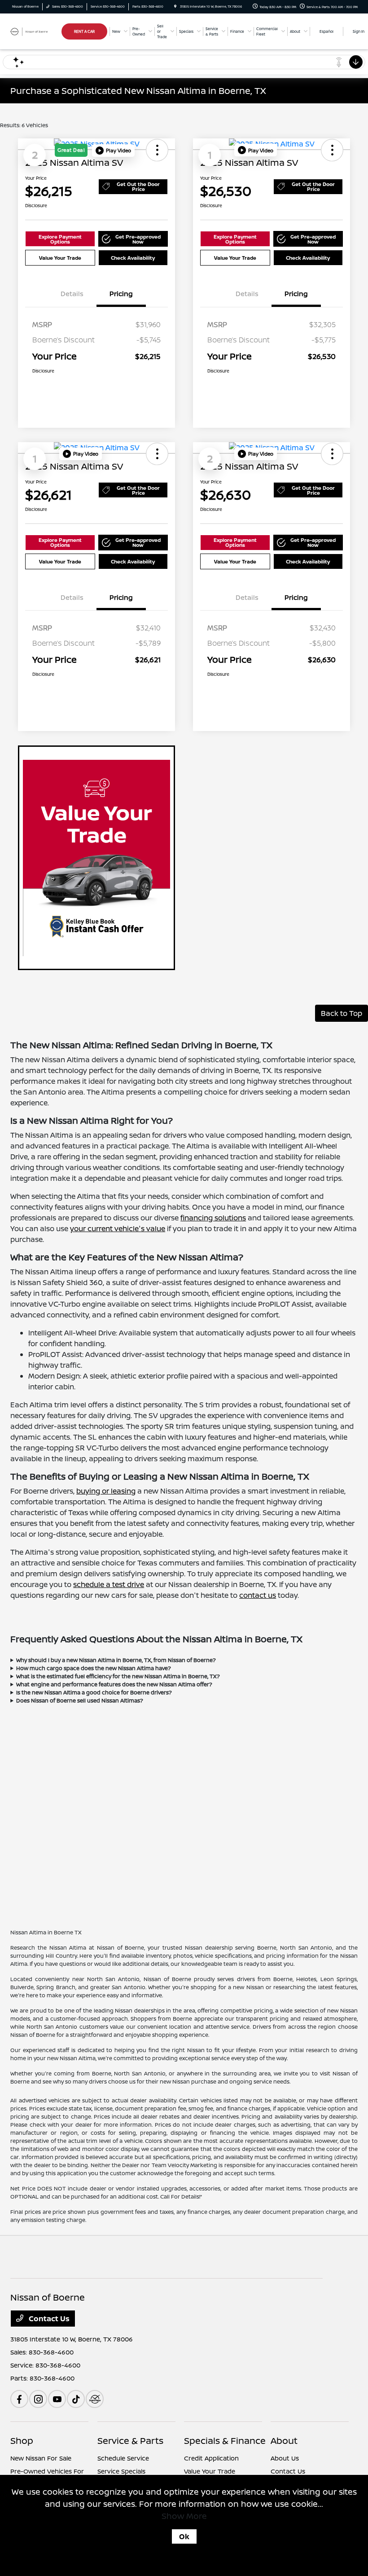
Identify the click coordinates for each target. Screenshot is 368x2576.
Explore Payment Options (60, 239)
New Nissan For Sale (41, 2458)
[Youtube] (57, 2399)
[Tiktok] (76, 2399)
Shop (22, 2441)
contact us (258, 1595)
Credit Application (211, 2458)
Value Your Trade (60, 258)
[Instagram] (38, 2399)
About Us (285, 2458)
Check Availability (133, 258)
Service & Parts (130, 2441)
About (284, 2441)
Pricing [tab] (121, 294)
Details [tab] (72, 294)
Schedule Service (123, 2458)
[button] (113, 151)
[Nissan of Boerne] (35, 31)
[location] (175, 7)
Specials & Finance (225, 2441)
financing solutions (213, 1218)
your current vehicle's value (118, 1228)
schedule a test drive (109, 1584)
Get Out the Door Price (138, 186)
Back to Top (342, 1013)
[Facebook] (19, 2399)
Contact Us (48, 2319)
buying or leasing (106, 1491)
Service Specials (121, 2471)
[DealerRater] (95, 2399)
